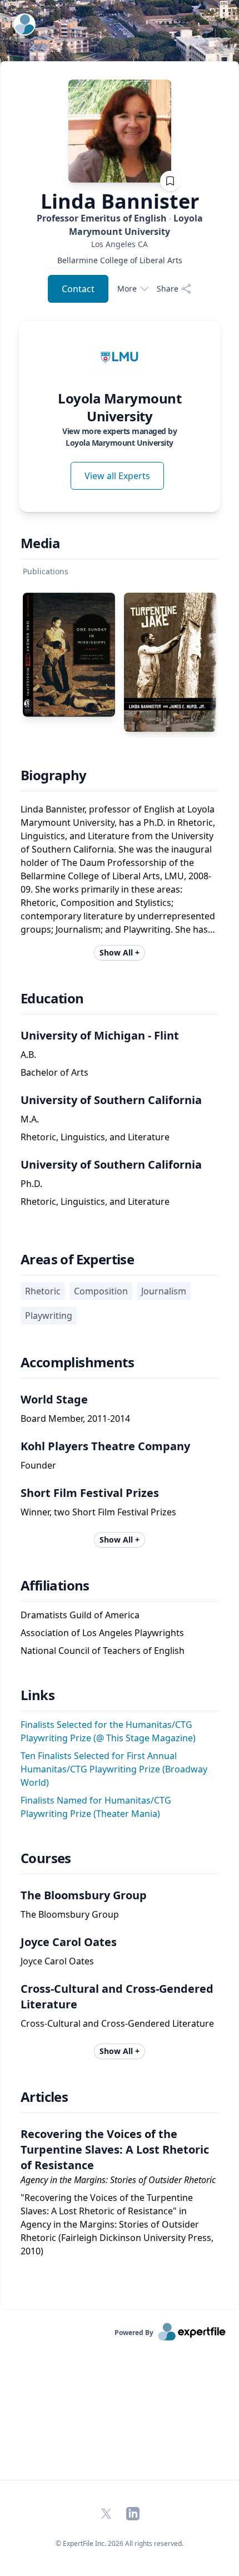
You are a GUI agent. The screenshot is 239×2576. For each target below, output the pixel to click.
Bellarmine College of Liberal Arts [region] (120, 260)
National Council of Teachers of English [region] (103, 1651)
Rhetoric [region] (43, 1291)
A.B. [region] (28, 1055)
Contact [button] (78, 289)
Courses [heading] (46, 1858)
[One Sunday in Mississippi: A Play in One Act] (69, 655)
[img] (120, 357)
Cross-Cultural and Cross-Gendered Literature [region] (117, 2023)
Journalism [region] (164, 1291)
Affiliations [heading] (55, 1585)
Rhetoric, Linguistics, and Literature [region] (95, 1137)
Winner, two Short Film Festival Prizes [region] (98, 1512)
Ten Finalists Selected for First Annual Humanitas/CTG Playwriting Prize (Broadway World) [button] (114, 1769)
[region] (120, 244)
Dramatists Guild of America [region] (80, 1615)
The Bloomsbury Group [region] (70, 1914)
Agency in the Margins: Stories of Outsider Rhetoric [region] (118, 2180)
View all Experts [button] (117, 476)
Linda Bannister (120, 201)
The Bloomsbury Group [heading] (84, 1895)
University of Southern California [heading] (111, 1100)
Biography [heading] (54, 775)
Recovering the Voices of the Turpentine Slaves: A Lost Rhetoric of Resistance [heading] (115, 2149)
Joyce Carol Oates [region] (57, 1961)
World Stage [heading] (54, 1399)
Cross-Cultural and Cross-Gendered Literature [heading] (117, 1996)
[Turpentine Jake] (170, 662)
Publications (46, 571)
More (127, 289)
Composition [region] (101, 1291)
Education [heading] (52, 998)
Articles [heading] (44, 2097)
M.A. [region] (30, 1119)
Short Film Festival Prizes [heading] (90, 1493)
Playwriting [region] (49, 1316)
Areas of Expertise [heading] (77, 1259)
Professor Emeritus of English (120, 225)
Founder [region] (38, 1465)
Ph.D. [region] (31, 1184)
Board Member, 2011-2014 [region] (75, 1418)
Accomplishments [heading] (77, 1362)
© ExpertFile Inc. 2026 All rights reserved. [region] (120, 2543)
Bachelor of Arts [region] (54, 1072)
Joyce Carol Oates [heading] (69, 1942)
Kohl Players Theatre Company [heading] (105, 1446)
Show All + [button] (120, 952)
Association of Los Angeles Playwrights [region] (102, 1633)
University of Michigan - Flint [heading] (100, 1035)
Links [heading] (38, 1695)
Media (40, 543)
